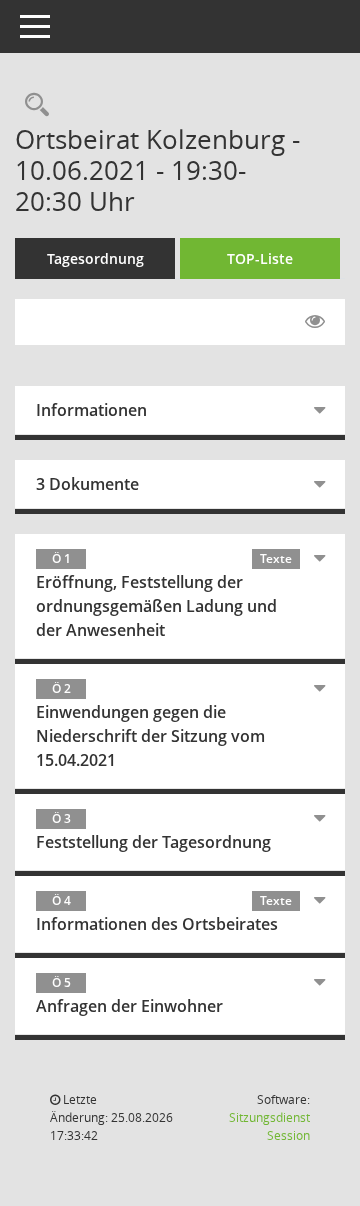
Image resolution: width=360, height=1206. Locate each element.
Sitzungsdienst (269, 1126)
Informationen (91, 410)
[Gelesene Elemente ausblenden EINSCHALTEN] (315, 322)
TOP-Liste (260, 258)
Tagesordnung (95, 258)
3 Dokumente (87, 484)
